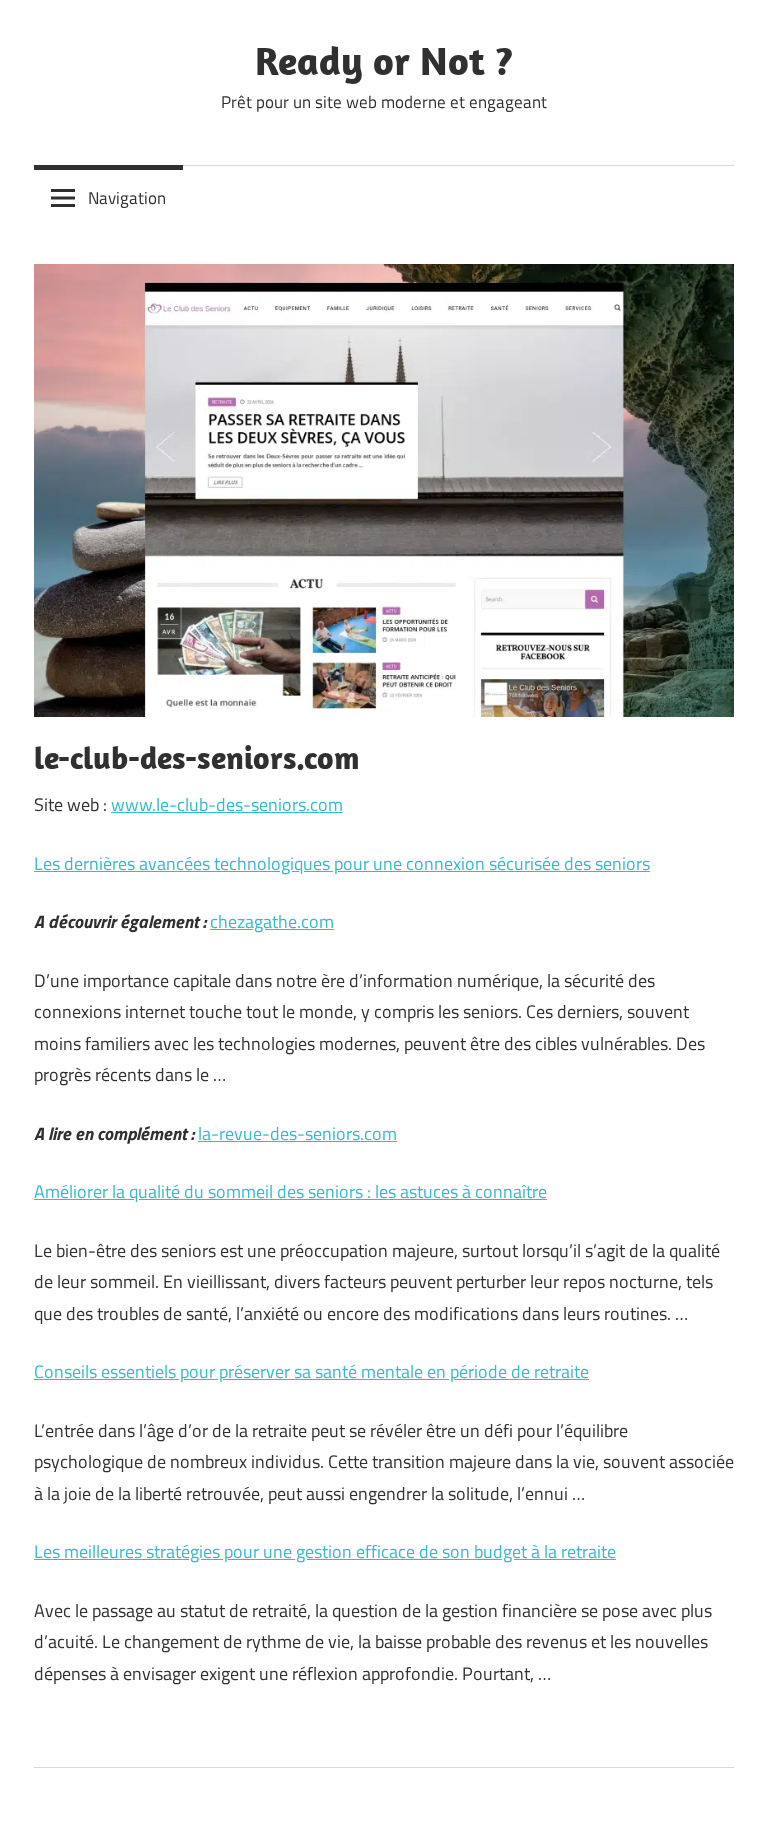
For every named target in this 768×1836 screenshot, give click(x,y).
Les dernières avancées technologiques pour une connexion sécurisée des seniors (342, 863)
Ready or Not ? (384, 60)
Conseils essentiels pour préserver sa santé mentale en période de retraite (311, 1371)
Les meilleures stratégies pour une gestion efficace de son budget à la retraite (325, 1551)
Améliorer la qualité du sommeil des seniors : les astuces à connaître (290, 1191)
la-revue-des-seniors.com (297, 1133)
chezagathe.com (272, 921)
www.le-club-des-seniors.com (227, 804)
